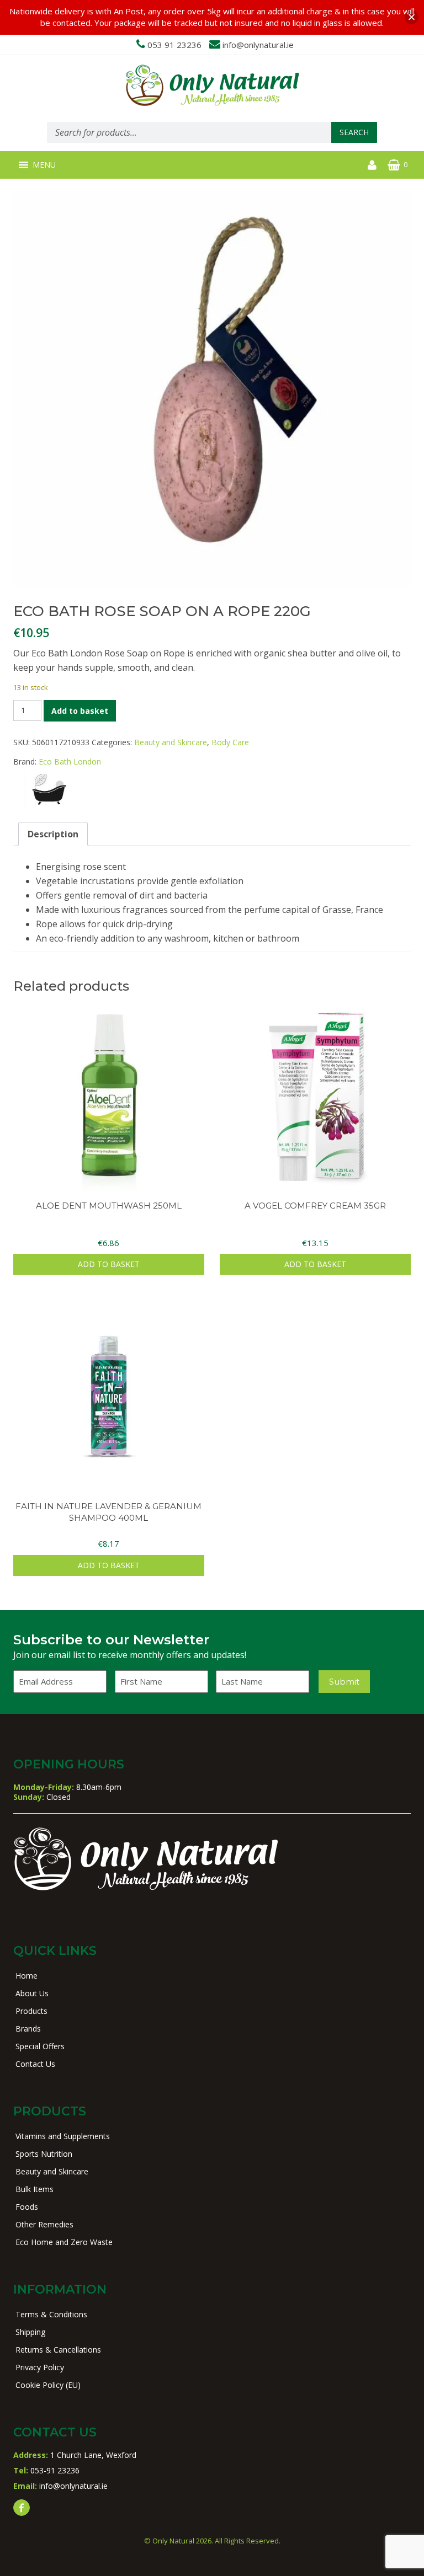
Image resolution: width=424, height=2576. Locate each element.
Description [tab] (53, 834)
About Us (32, 1993)
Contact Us (35, 2064)
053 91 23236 (174, 45)
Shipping (30, 2332)
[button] (44, 165)
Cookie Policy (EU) (48, 2385)
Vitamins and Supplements (63, 2136)
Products (31, 2011)
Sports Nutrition (44, 2154)
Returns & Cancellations (58, 2350)
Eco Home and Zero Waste (64, 2242)
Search (354, 132)
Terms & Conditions (51, 2314)
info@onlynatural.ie (258, 45)
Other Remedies (44, 2224)
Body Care (230, 742)
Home (26, 1976)
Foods (27, 2207)
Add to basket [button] (109, 1264)
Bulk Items (35, 2189)
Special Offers (40, 2046)
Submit (344, 1682)
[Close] (412, 17)
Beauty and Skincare (171, 742)
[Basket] (394, 165)
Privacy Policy (40, 2367)
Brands (28, 2029)
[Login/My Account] (372, 165)
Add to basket (80, 711)
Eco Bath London (70, 761)
